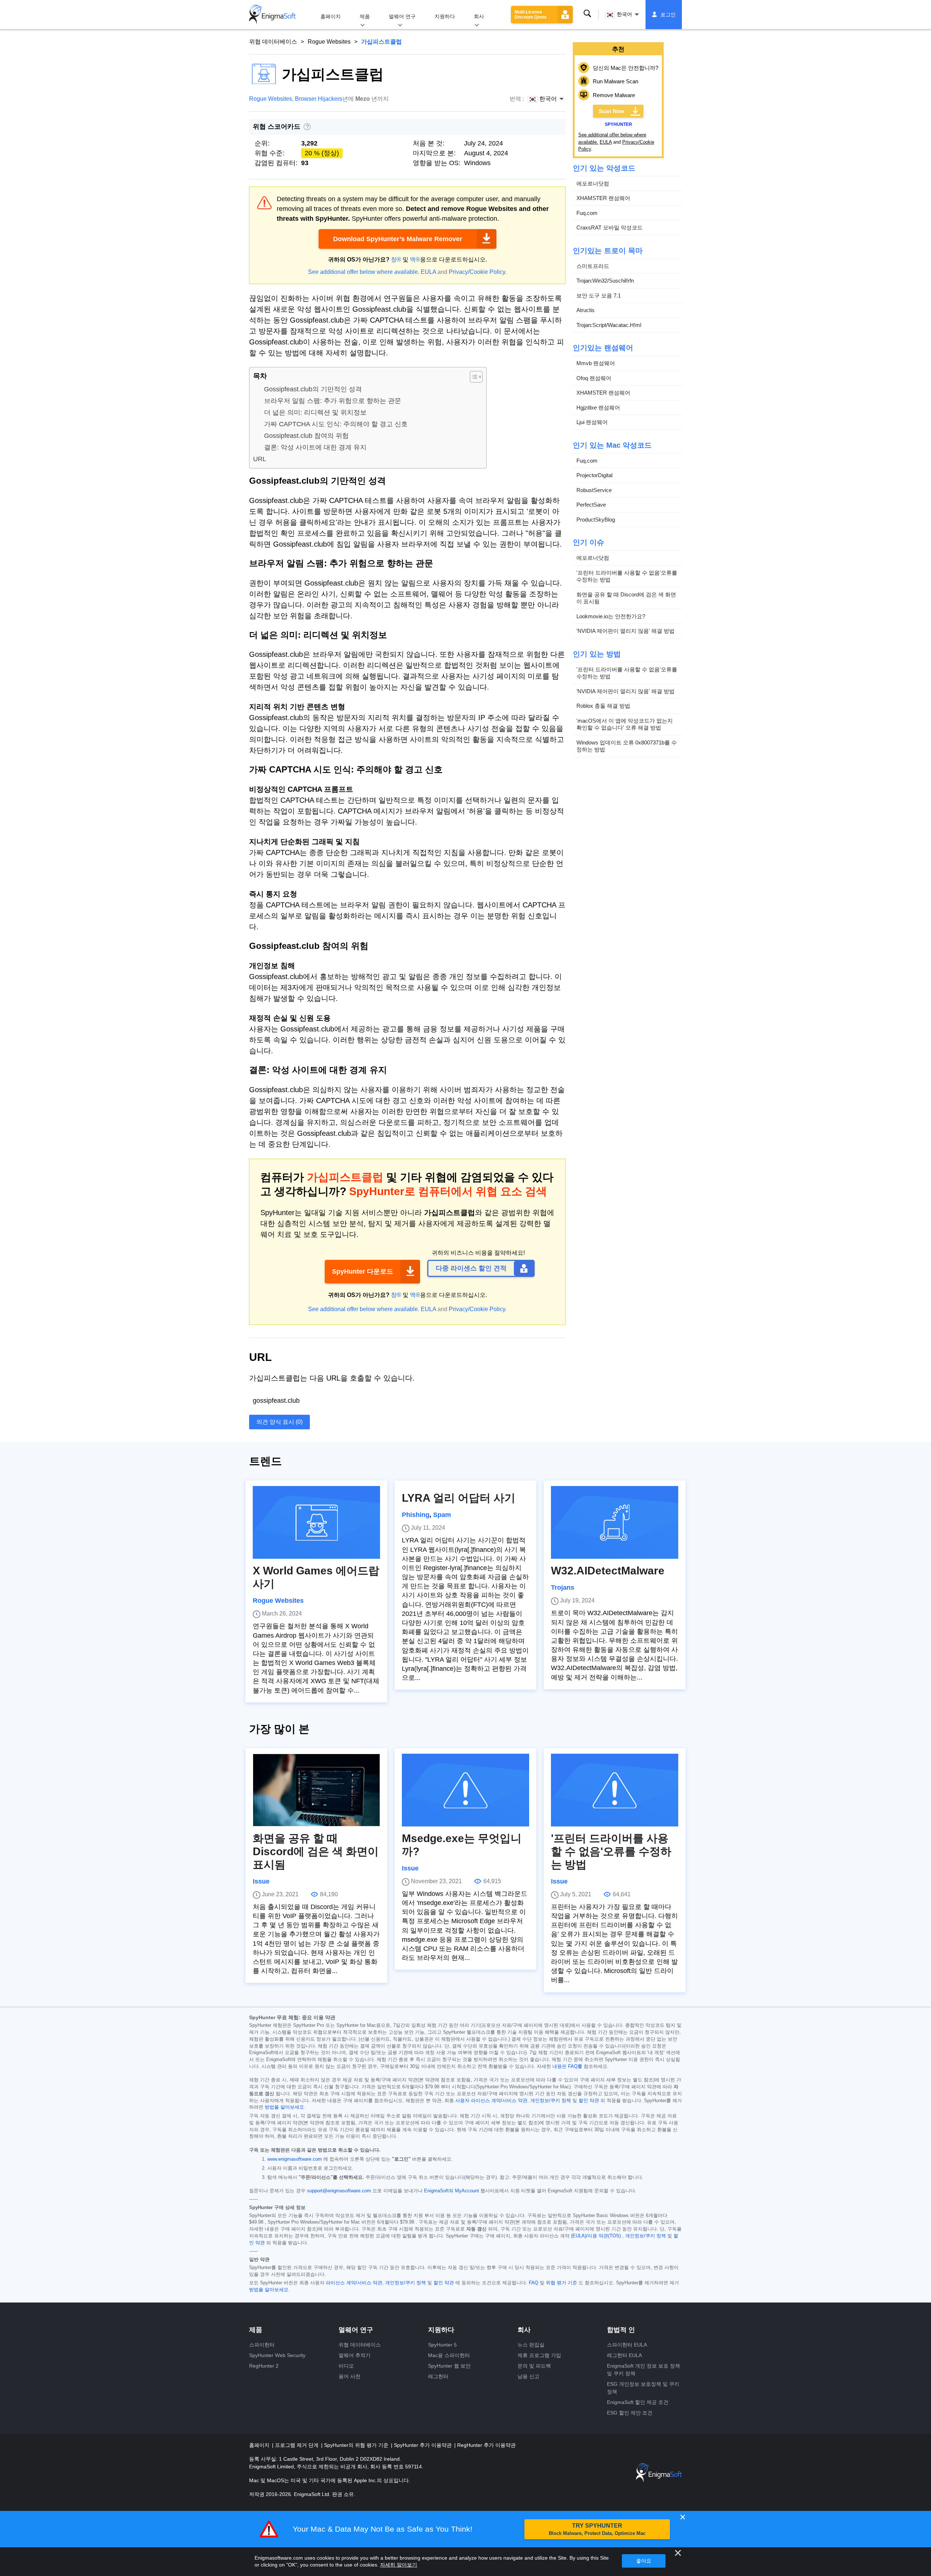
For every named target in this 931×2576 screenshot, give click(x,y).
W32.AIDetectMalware (608, 1571)
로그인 (668, 15)
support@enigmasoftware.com (339, 2191)
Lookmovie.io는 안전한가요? (611, 616)
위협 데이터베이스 (273, 42)
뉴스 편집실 (531, 2345)
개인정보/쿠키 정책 (551, 2101)
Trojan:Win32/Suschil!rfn (605, 281)
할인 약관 (589, 2101)
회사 (479, 16)
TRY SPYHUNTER (597, 2529)
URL (260, 459)
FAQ (534, 2283)
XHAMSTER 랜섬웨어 (603, 198)
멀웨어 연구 (402, 16)
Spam (442, 1515)
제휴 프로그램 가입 (539, 2355)
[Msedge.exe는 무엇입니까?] (465, 1790)
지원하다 (445, 16)
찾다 (587, 14)
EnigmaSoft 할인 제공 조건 (638, 2402)
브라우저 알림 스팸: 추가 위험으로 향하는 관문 (333, 401)
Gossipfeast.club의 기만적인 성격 (313, 389)
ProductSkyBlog (596, 520)
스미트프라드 (593, 266)
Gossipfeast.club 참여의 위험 (306, 436)
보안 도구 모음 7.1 (599, 295)
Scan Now (612, 111)
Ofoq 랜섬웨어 (594, 378)
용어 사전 (349, 2376)
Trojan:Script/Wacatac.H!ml (609, 325)
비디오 (346, 2366)
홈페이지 (331, 16)
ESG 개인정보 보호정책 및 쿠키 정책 (643, 2388)
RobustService (594, 490)
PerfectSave (591, 505)
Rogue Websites (329, 42)
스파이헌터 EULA (627, 2345)
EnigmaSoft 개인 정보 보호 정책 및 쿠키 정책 (644, 2370)
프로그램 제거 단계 (297, 2445)
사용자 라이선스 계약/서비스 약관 (491, 2101)
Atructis (586, 310)
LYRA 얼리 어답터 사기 (459, 1498)
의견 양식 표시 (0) (279, 1422)
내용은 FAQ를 (567, 2066)
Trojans (563, 1587)
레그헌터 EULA (624, 2355)
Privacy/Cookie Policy (477, 272)
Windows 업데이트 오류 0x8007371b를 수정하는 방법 (627, 746)
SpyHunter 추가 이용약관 (423, 2445)
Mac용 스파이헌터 (449, 2355)
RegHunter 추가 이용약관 (486, 2445)
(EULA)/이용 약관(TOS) (596, 2236)
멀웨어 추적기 (355, 2355)
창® (396, 259)
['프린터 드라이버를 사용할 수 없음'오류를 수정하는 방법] (615, 1790)
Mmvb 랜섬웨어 (596, 363)
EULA (428, 272)
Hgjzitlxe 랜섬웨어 (598, 408)
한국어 (624, 14)
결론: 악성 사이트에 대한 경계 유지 (315, 447)
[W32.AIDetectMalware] (615, 1522)
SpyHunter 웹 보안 (449, 2366)
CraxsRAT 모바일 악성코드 (610, 227)
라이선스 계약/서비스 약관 (354, 2283)
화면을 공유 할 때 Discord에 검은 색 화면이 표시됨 (626, 598)
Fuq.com (587, 213)
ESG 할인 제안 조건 (630, 2413)
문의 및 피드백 (534, 2366)
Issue (261, 1881)
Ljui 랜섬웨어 (592, 422)
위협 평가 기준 (562, 2283)
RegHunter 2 (264, 2366)
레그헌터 (438, 2376)
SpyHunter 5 (442, 2345)
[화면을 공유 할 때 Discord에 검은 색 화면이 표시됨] (316, 1790)
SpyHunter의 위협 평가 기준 (357, 2445)
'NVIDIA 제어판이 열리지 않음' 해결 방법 (626, 631)
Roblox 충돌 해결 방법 (603, 706)
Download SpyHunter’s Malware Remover (398, 239)
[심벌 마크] (272, 15)
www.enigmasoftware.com (295, 2159)
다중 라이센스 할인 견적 (471, 1268)
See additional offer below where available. (364, 272)
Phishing (416, 1515)
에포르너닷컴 (593, 183)
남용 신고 (528, 2376)
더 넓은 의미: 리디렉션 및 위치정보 (315, 412)
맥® (415, 259)
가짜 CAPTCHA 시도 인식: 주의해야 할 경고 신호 (336, 424)
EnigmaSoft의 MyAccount (451, 2191)
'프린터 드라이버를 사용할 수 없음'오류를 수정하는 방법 (627, 576)
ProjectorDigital (594, 475)
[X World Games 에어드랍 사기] (316, 1522)
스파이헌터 (262, 2345)
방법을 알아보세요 (284, 2107)
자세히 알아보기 (399, 2565)
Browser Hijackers (319, 99)
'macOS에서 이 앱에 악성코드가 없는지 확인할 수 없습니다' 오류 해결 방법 (625, 724)
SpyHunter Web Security (277, 2355)
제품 (365, 16)
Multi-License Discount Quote (531, 15)
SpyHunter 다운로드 (363, 1271)
